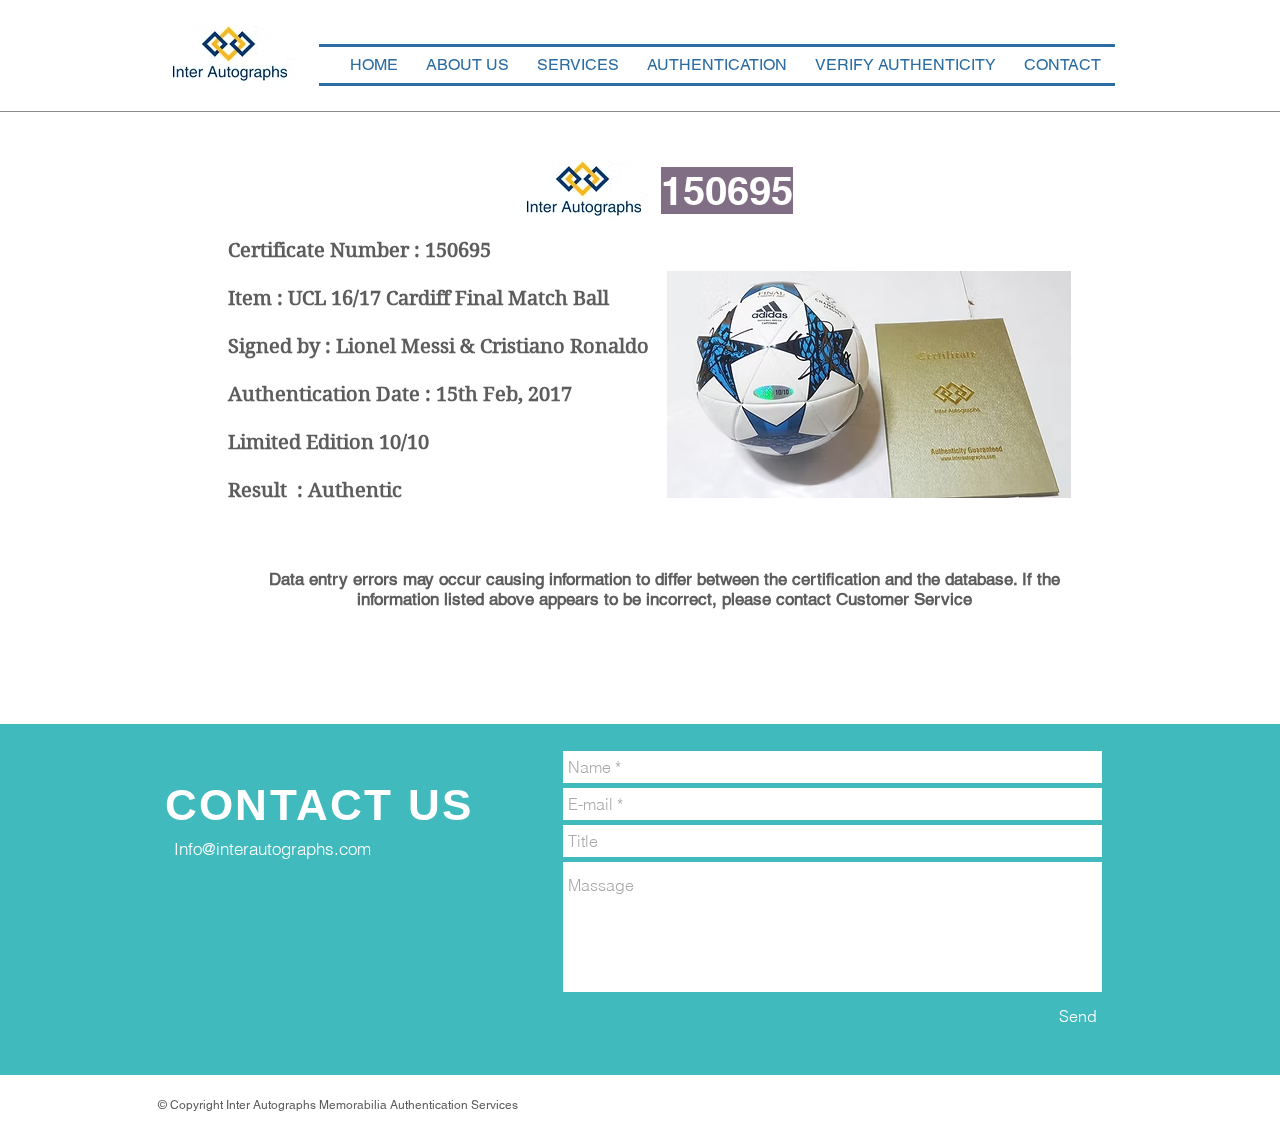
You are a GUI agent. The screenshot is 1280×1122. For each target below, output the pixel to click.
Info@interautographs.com (272, 848)
